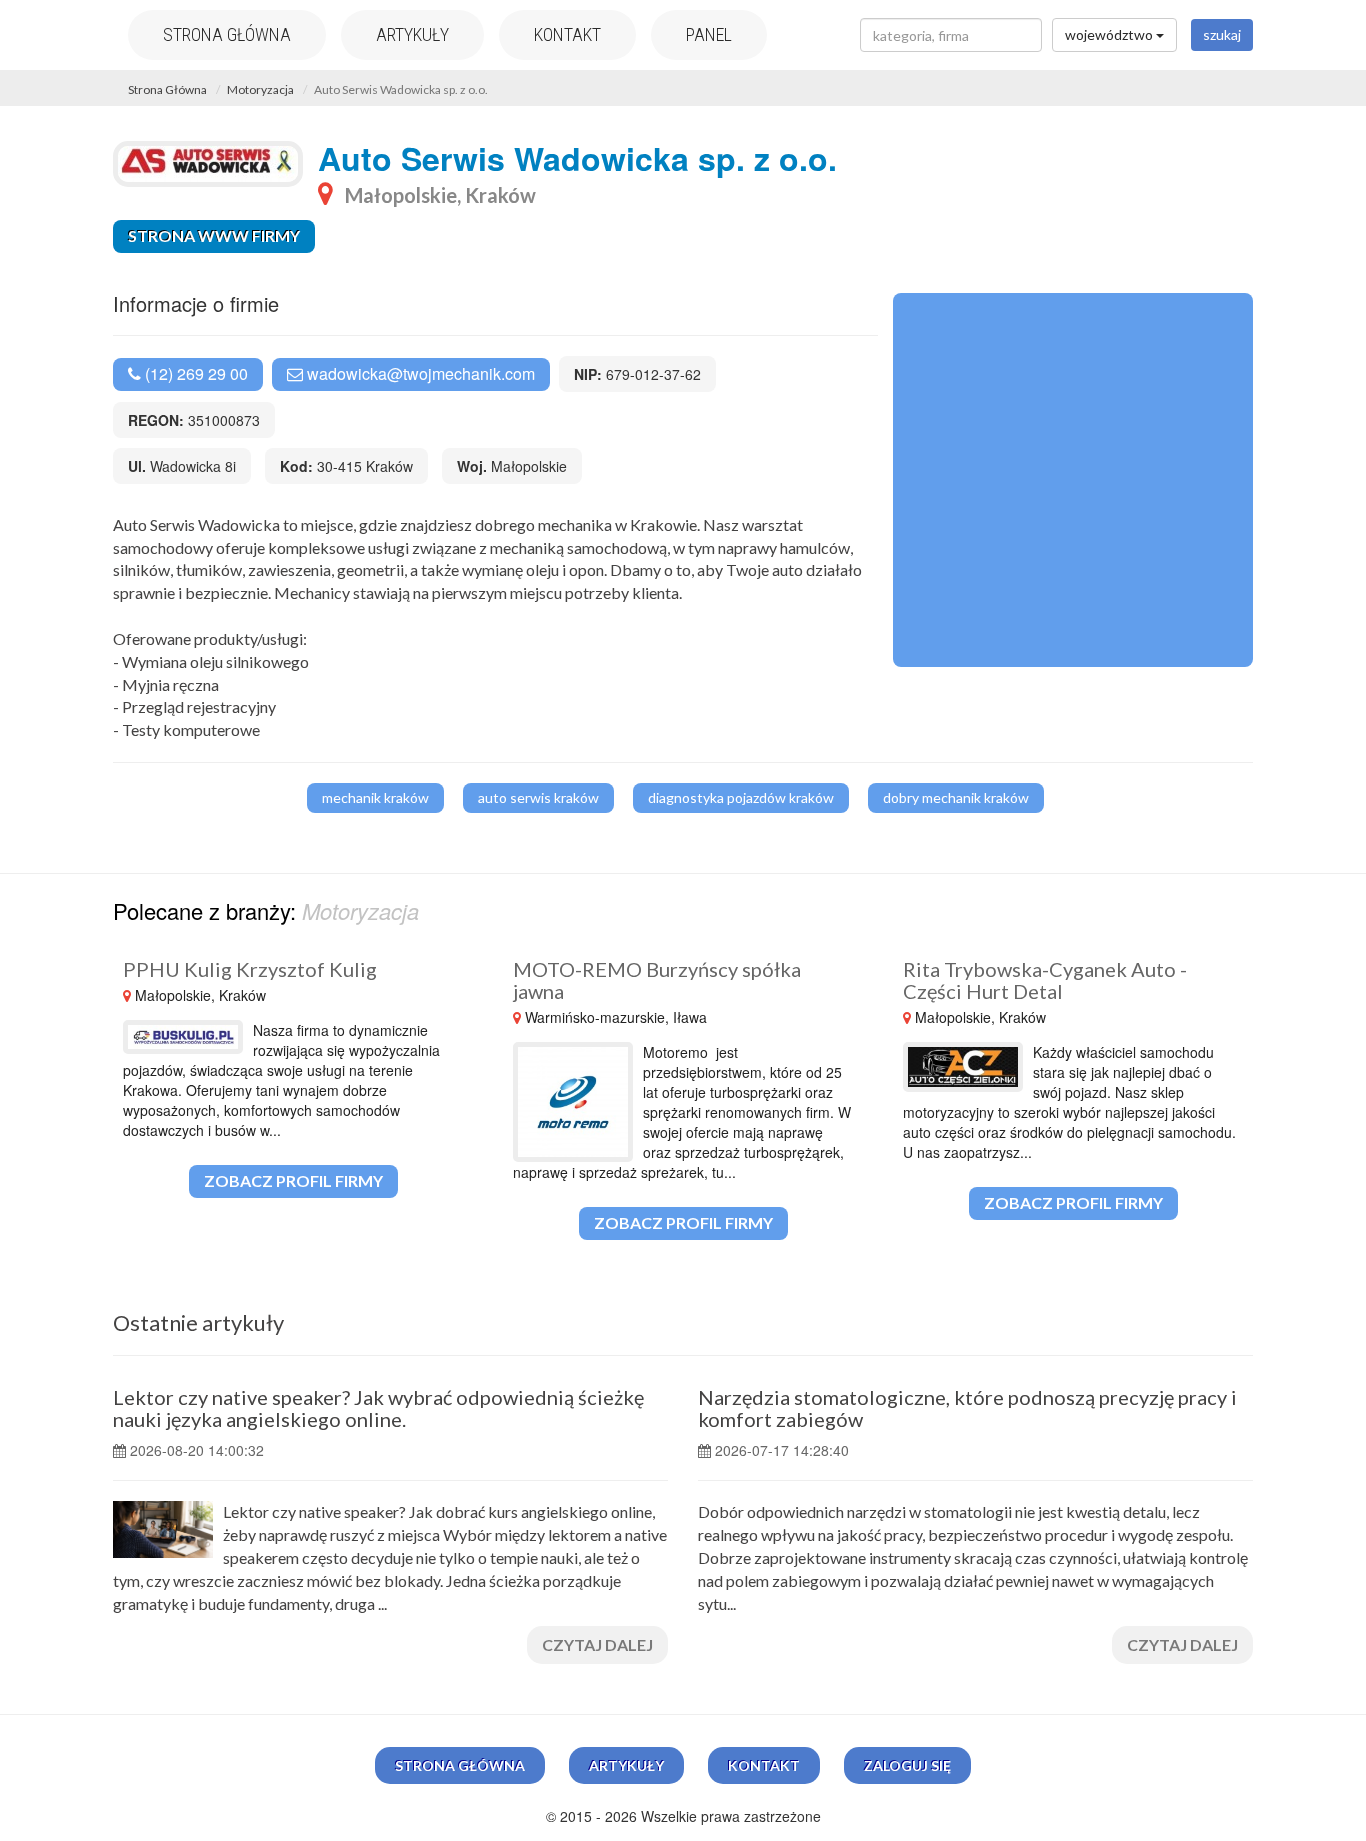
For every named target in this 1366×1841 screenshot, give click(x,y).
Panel (709, 34)
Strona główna (227, 34)
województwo (1110, 34)
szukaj (1222, 34)
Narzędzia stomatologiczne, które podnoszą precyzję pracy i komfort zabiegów (967, 1408)
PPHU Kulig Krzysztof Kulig (250, 969)
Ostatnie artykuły (198, 1322)
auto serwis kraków (538, 797)
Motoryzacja (260, 89)
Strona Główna (167, 89)
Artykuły (412, 34)
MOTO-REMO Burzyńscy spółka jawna (657, 980)
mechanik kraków (375, 797)
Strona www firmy (214, 235)
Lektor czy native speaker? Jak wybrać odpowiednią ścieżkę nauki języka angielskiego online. (378, 1408)
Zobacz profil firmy (293, 1180)
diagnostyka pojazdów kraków (741, 797)
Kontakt (567, 34)
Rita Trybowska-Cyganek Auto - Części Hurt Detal (1045, 980)
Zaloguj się (907, 1765)
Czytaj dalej (597, 1644)
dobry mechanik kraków (956, 797)
